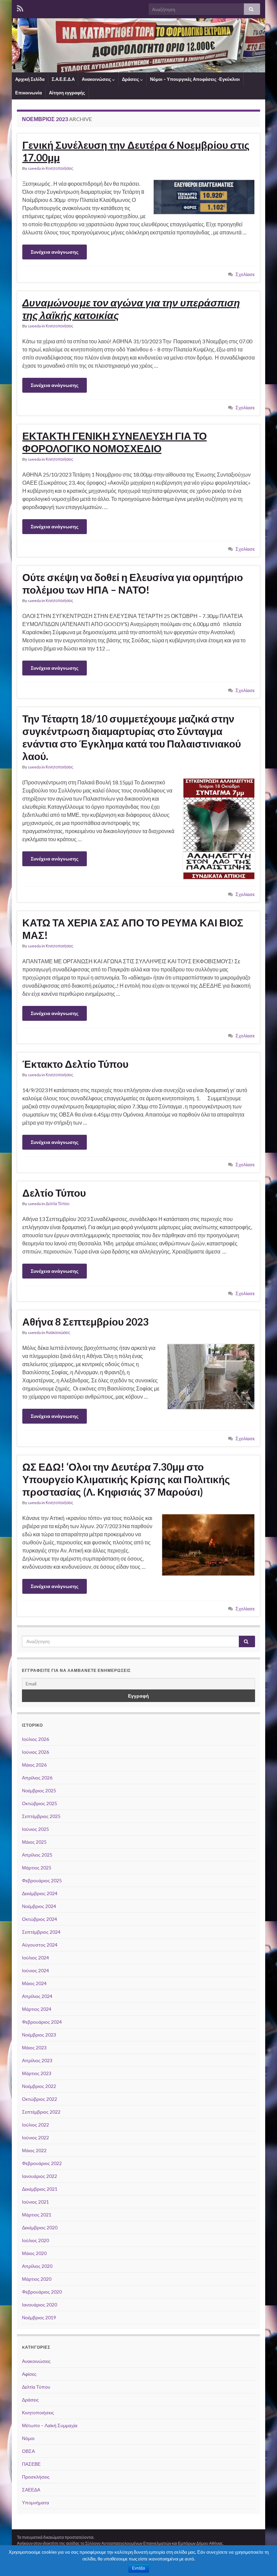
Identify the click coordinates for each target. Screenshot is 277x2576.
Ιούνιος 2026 (35, 1752)
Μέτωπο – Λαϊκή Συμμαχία (50, 2425)
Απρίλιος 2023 (37, 2060)
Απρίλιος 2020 (37, 2266)
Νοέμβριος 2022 (39, 2086)
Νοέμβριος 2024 (39, 1906)
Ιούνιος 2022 (35, 2137)
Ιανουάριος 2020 (40, 2305)
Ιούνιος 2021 (35, 2202)
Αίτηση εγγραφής (67, 93)
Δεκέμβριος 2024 (40, 1893)
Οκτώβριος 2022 (40, 2099)
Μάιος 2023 (34, 2048)
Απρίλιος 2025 (37, 1855)
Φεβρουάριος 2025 (42, 1880)
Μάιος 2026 (34, 1765)
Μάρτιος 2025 (37, 1868)
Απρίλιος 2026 (37, 1778)
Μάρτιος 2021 (37, 2215)
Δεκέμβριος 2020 (40, 2227)
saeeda (34, 168)
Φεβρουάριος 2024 (42, 2022)
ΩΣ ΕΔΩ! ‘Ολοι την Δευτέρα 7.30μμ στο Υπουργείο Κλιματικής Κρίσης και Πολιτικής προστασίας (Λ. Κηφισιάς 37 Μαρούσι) (126, 1479)
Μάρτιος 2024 (37, 2009)
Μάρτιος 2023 (37, 2073)
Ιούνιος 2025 (35, 1829)
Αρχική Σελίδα (30, 79)
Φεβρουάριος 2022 (42, 2163)
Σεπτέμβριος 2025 (41, 1816)
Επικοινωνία (29, 93)
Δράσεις (131, 79)
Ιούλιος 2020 (35, 2240)
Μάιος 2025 (34, 1842)
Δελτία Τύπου (58, 1204)
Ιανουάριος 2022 (40, 2176)
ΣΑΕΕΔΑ (31, 2490)
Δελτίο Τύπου (54, 1193)
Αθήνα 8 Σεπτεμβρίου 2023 (85, 1321)
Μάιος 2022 (34, 2150)
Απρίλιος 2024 (37, 1996)
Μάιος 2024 (34, 1983)
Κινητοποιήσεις (59, 168)
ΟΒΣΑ (28, 2451)
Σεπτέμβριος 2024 (41, 1932)
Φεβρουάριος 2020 (42, 2292)
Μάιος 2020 (34, 2253)
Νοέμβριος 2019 (39, 2317)
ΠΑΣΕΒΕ (31, 2464)
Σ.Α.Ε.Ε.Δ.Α (63, 79)
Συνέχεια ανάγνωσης (55, 252)
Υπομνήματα (35, 2502)
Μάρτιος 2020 (37, 2279)
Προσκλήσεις (36, 2477)
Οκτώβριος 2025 (40, 1803)
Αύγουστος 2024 (40, 1945)
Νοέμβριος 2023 (39, 2035)
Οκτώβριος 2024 (40, 1919)
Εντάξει (139, 2568)
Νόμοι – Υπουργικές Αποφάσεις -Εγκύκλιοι (195, 79)
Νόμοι (28, 2438)
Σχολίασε (245, 274)
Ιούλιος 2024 (35, 1958)
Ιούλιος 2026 (35, 1739)
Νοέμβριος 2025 (39, 1790)
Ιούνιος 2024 (35, 1970)
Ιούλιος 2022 (35, 2125)
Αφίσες (29, 2374)
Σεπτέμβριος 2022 (41, 2112)
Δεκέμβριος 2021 (40, 2189)
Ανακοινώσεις (97, 79)
